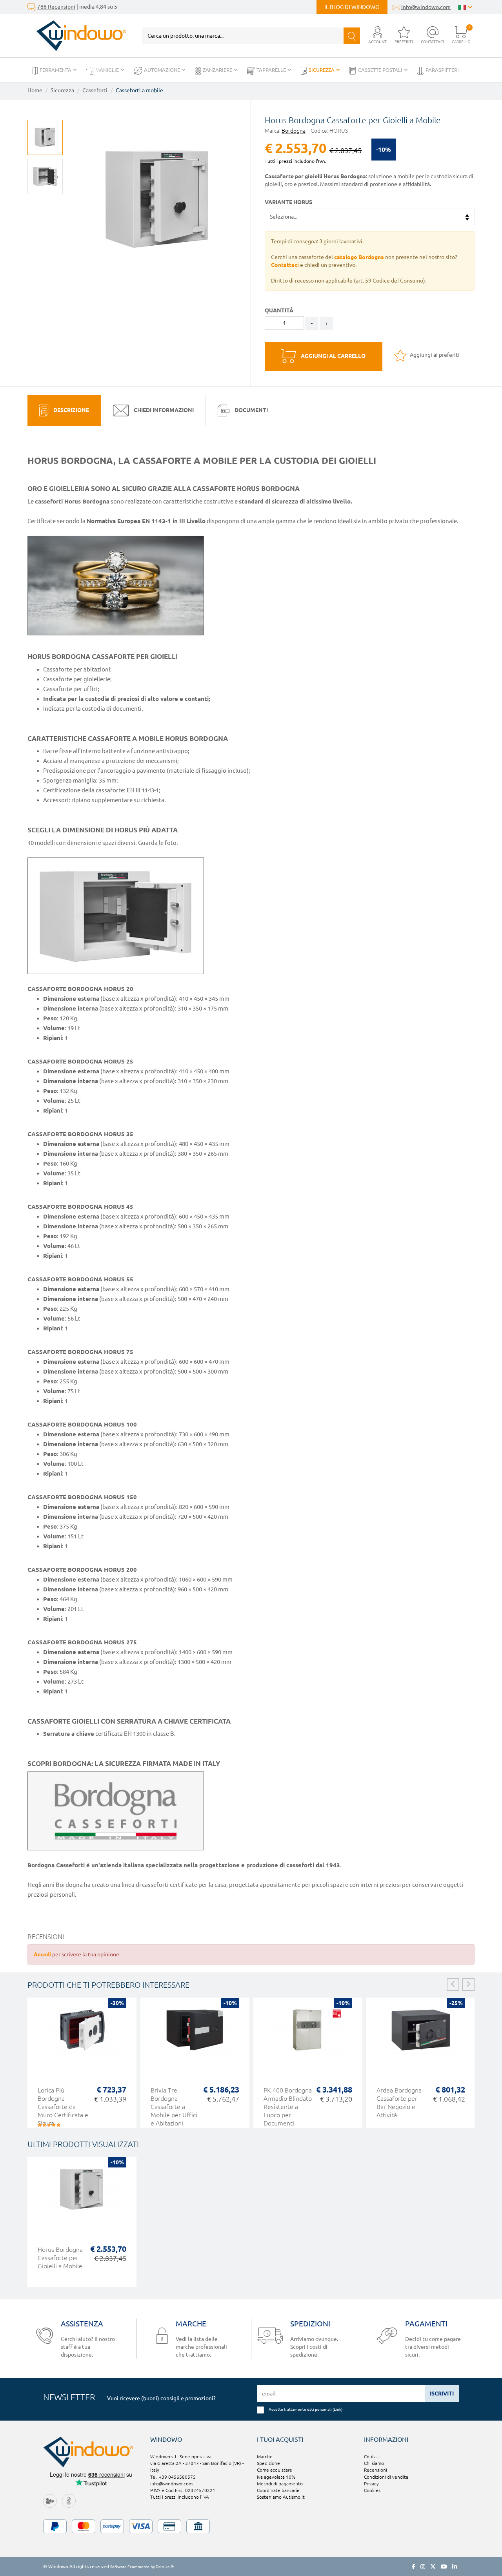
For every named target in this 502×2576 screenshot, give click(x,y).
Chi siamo (374, 2463)
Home (35, 90)
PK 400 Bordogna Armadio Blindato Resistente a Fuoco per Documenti (288, 2107)
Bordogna (294, 131)
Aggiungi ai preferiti (434, 355)
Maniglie (108, 70)
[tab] (64, 410)
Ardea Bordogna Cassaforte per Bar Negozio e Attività (399, 2103)
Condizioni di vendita (386, 2477)
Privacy (371, 2484)
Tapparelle (272, 70)
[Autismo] (69, 2500)
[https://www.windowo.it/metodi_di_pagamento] (251, 2526)
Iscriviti (442, 2394)
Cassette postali (381, 70)
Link (337, 2409)
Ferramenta (56, 70)
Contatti (373, 2457)
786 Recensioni (56, 7)
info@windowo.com (426, 7)
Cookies (372, 2490)
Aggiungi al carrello (333, 356)
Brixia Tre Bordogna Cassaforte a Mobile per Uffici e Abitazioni (174, 2107)
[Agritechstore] (50, 2500)
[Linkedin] (455, 2567)
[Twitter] (433, 2567)
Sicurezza (322, 70)
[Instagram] (423, 2567)
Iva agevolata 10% (276, 2477)
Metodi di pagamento (280, 2484)
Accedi (42, 1954)
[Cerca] (352, 36)
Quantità (279, 310)
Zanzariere (218, 70)
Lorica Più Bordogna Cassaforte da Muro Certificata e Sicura (63, 2107)
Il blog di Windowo (352, 7)
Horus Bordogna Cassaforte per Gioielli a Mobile (60, 2258)
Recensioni (376, 2470)
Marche (265, 2457)
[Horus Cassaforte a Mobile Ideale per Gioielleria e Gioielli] (45, 177)
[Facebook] (414, 2567)
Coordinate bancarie (278, 2490)
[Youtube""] (444, 2567)
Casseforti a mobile (139, 90)
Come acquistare (275, 2470)
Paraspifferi (442, 70)
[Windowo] (77, 36)
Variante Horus (288, 202)
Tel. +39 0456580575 (173, 2477)
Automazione (163, 70)
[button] (377, 36)
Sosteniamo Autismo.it (281, 2497)
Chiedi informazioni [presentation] (163, 410)
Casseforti (95, 90)
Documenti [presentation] (251, 410)
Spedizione (268, 2463)
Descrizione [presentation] (71, 410)
